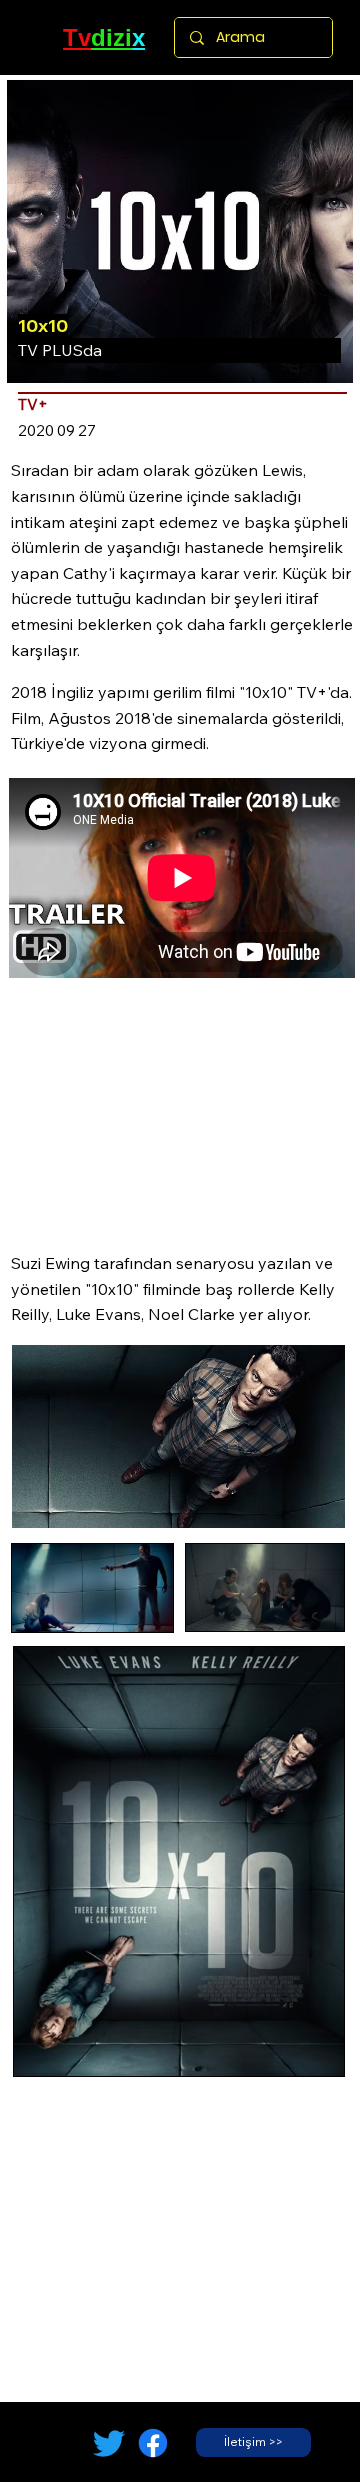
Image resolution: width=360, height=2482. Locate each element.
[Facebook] (153, 2443)
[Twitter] (109, 2443)
